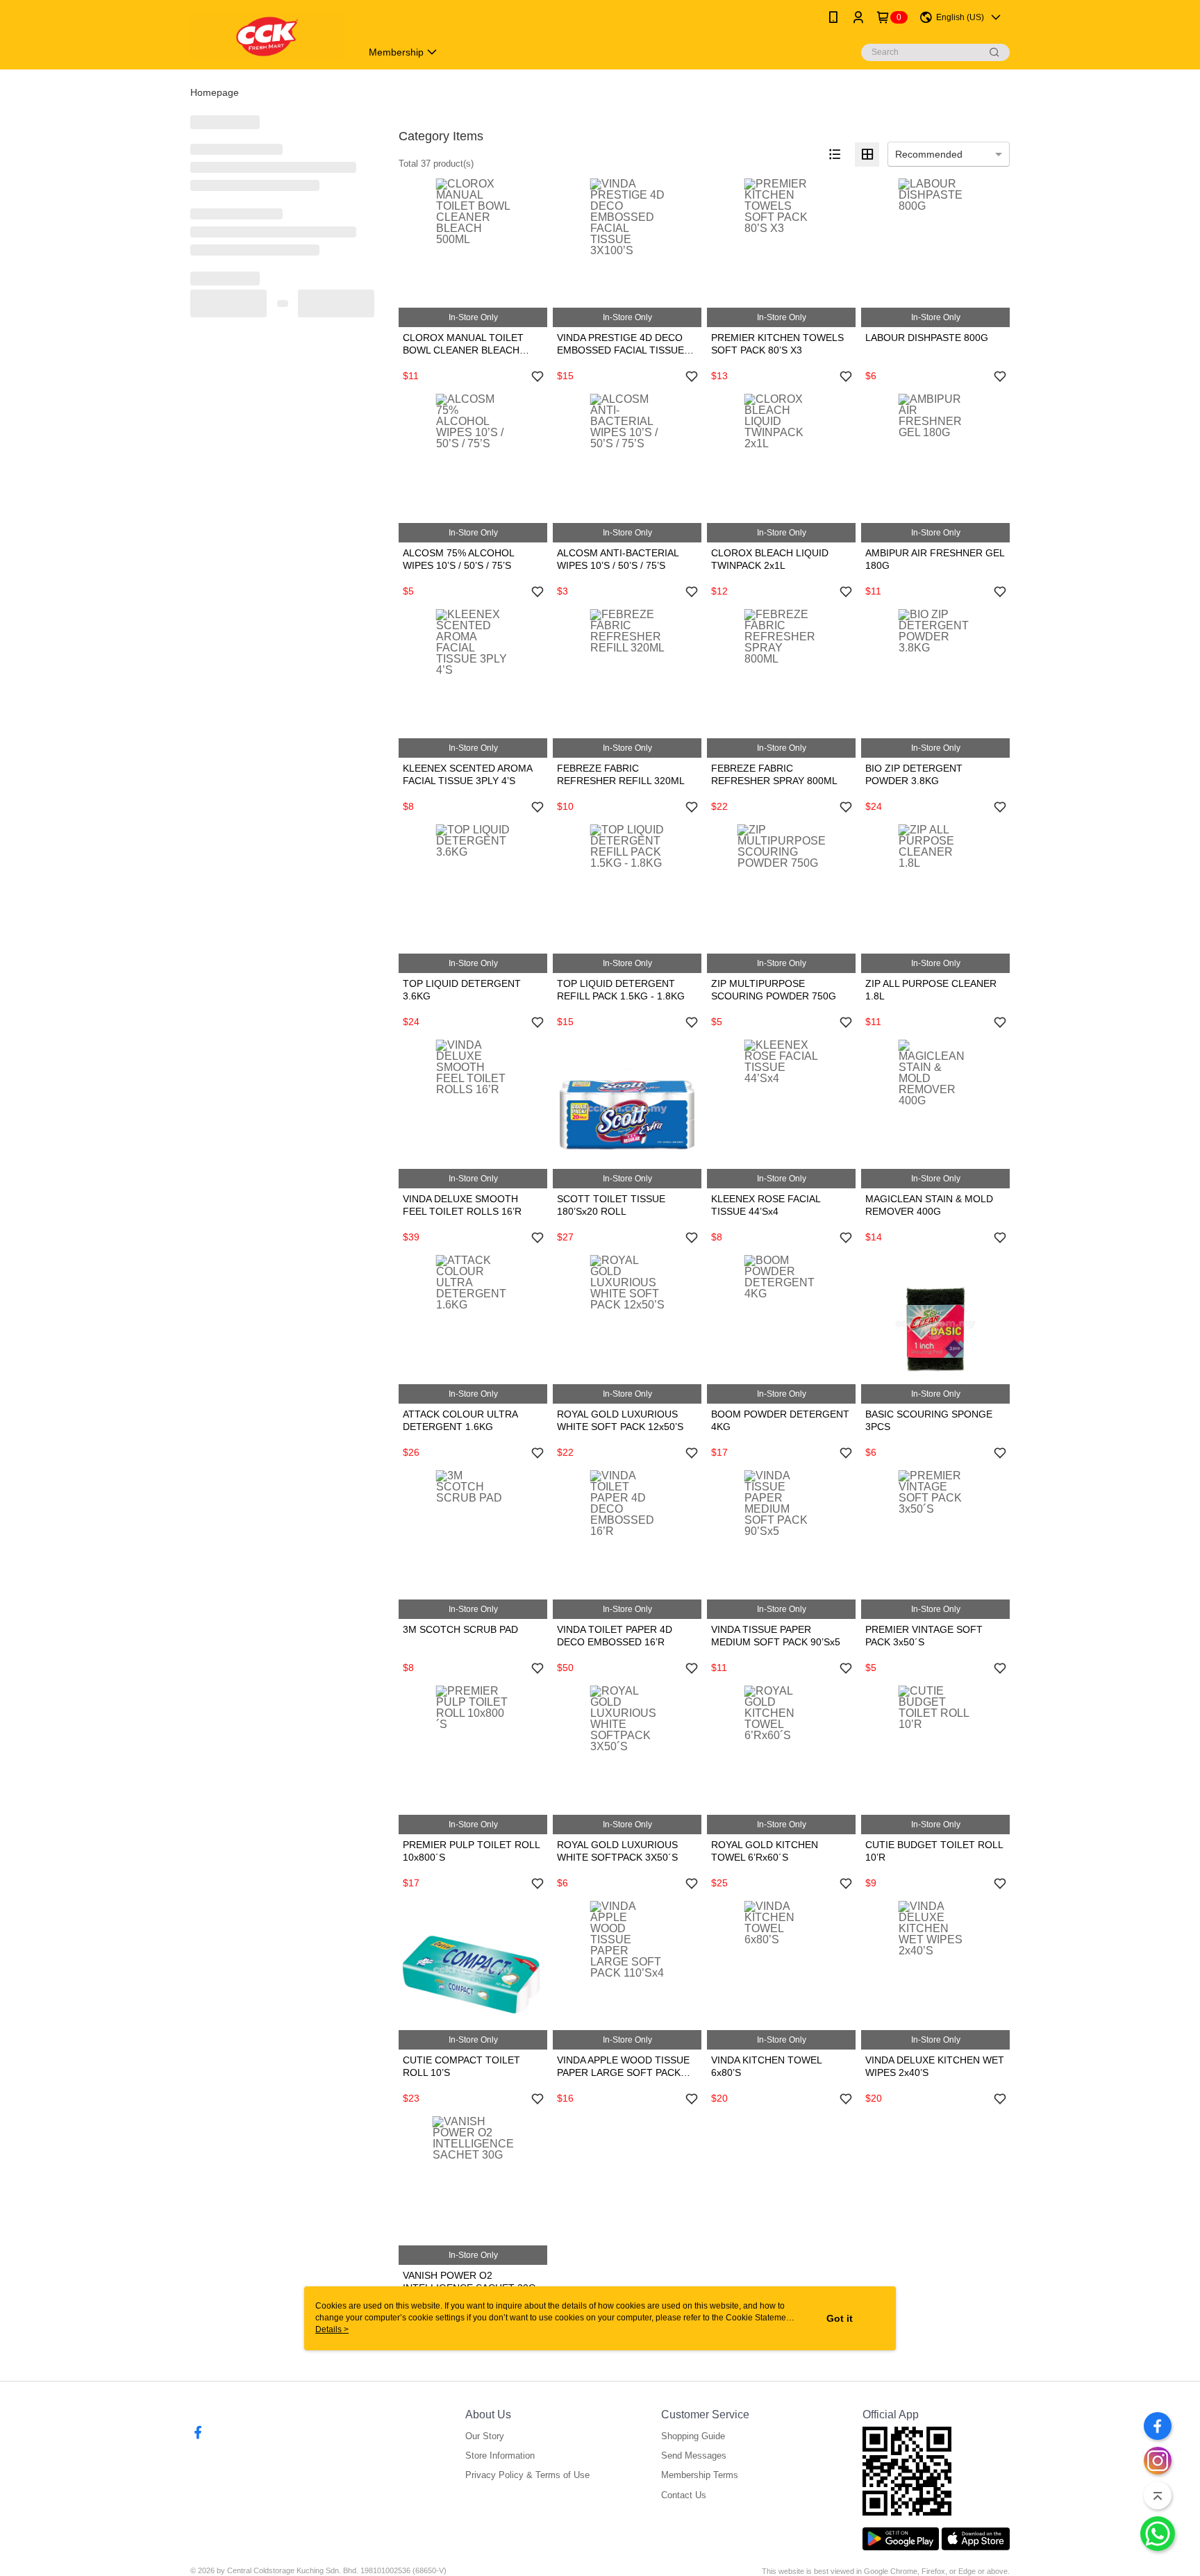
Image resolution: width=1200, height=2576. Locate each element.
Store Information (500, 2455)
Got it (840, 2318)
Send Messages (694, 2455)
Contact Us (684, 2495)
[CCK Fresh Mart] (267, 36)
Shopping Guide (693, 2436)
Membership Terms (700, 2475)
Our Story (485, 2436)
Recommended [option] (929, 154)
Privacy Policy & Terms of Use (527, 2475)
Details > (332, 2329)
